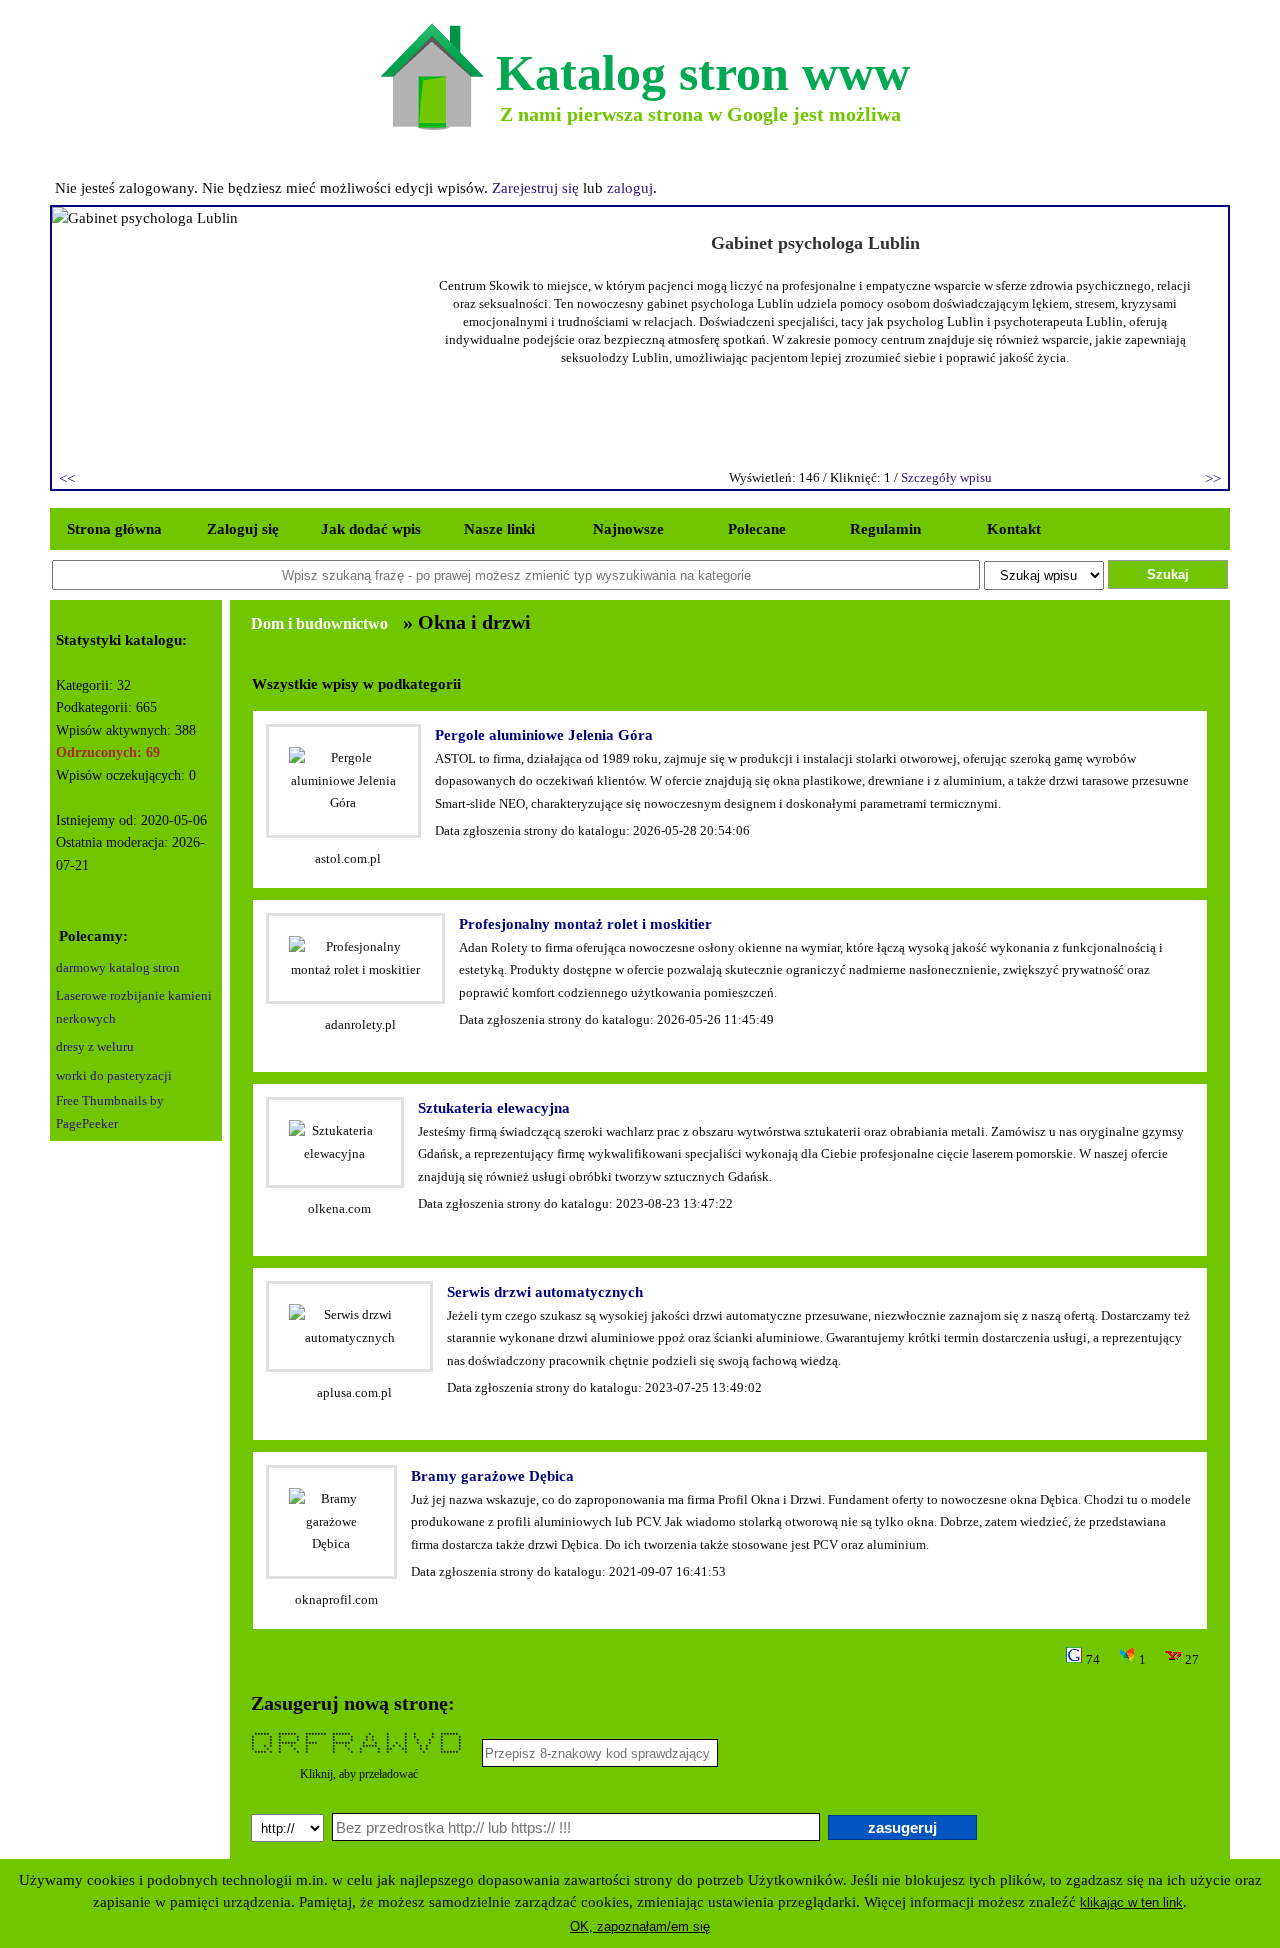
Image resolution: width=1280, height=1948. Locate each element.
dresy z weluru (95, 1046)
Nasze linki (499, 529)
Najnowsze (628, 529)
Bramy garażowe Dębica (492, 1476)
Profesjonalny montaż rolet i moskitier (585, 924)
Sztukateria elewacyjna (494, 1108)
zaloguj (630, 188)
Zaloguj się (243, 529)
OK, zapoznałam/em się (640, 1926)
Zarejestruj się (535, 188)
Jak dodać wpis (371, 529)
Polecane (757, 529)
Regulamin (885, 529)
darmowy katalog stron (118, 967)
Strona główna (114, 529)
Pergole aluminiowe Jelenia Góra (544, 735)
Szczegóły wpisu (946, 477)
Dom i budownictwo (319, 623)
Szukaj (1168, 574)
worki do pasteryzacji (114, 1075)
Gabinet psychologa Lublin (815, 243)
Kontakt (1014, 529)
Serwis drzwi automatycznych (545, 1292)
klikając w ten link (1131, 1902)
